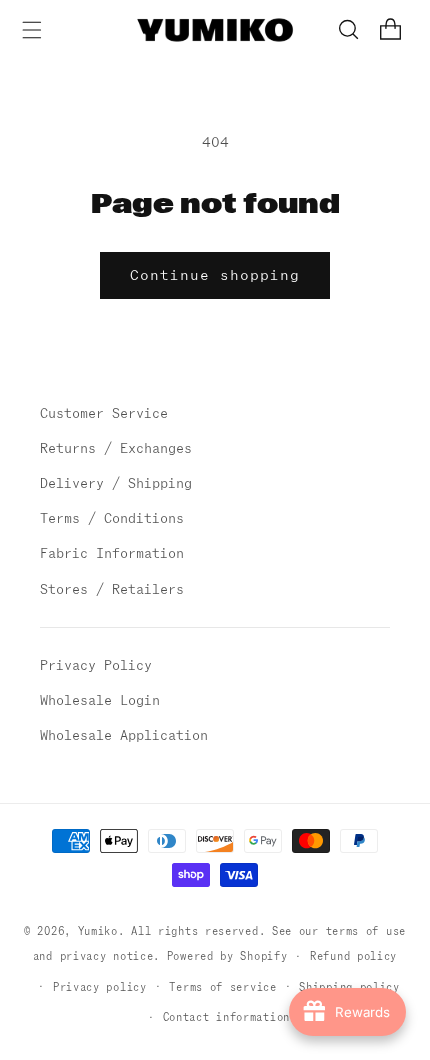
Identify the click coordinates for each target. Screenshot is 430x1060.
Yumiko (98, 931)
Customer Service (104, 413)
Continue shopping (215, 275)
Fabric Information (112, 553)
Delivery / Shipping (116, 483)
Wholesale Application (124, 735)
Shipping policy (349, 987)
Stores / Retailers (112, 589)
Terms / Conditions (112, 518)
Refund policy (353, 956)
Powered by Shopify (227, 956)
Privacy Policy (96, 665)
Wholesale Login (100, 700)
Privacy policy (100, 987)
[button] (31, 29)
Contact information (226, 1017)
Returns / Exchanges (116, 448)
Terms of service (222, 987)
